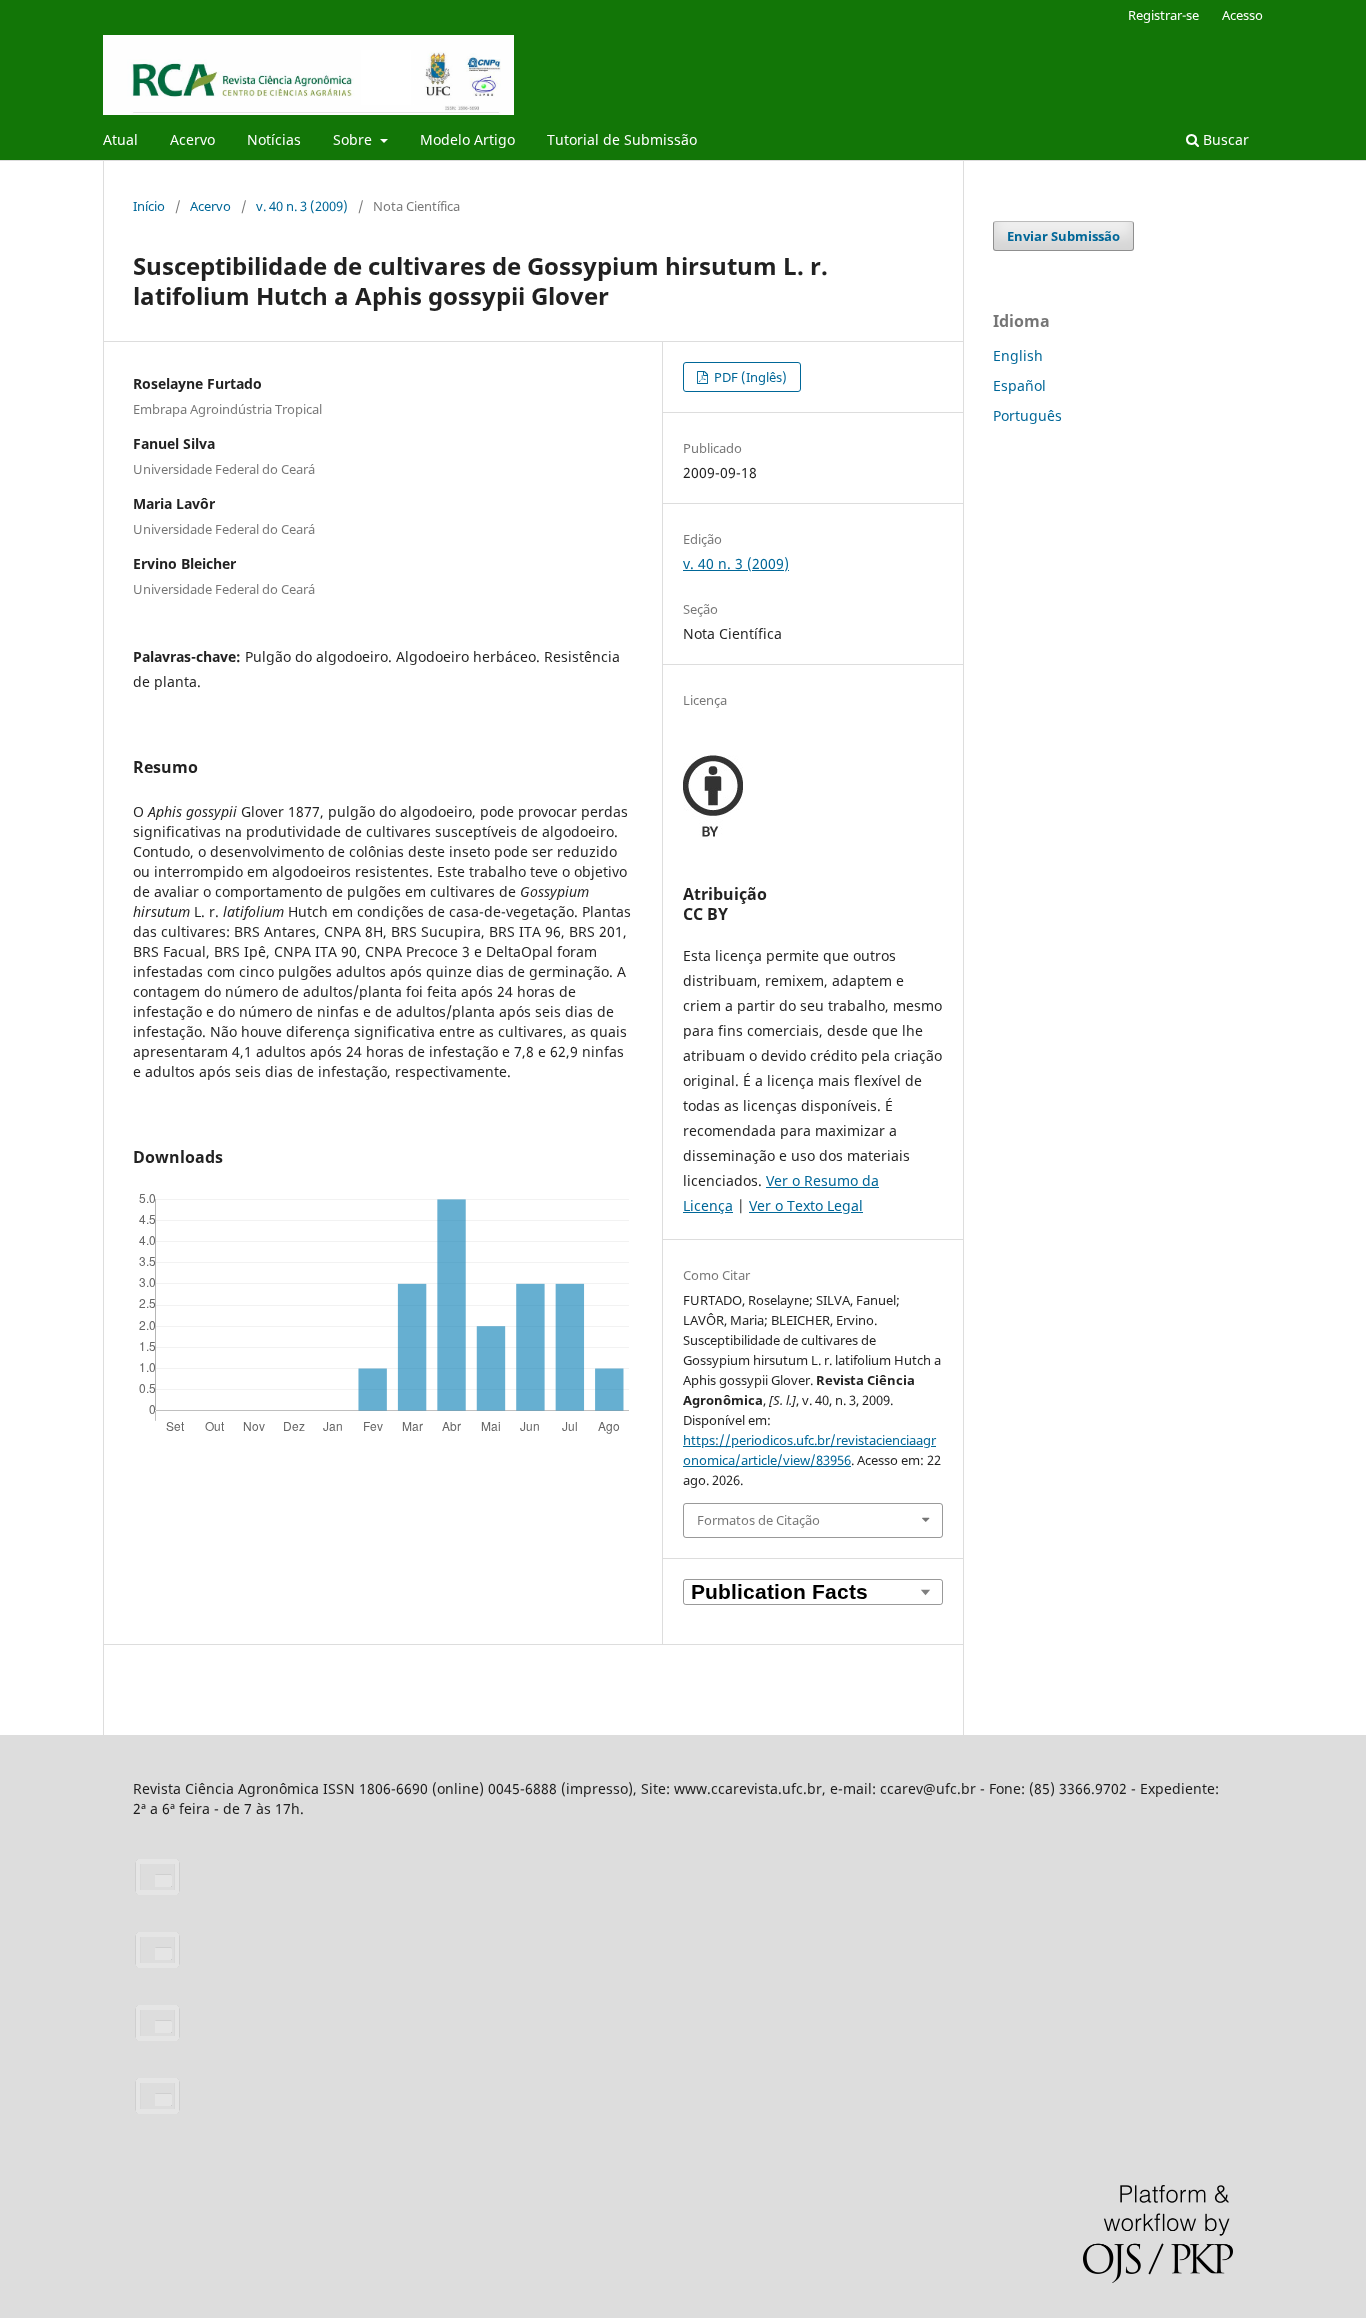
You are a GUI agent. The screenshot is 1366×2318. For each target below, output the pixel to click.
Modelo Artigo (467, 139)
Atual (120, 139)
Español (1019, 385)
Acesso (1242, 15)
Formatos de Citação (758, 1520)
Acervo (192, 139)
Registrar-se (1163, 15)
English (1018, 355)
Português (1027, 415)
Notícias (274, 139)
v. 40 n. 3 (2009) (302, 206)
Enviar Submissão (1063, 236)
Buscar (1224, 139)
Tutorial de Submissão (622, 139)
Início (149, 206)
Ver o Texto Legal (806, 1205)
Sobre (354, 139)
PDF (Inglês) (749, 377)
